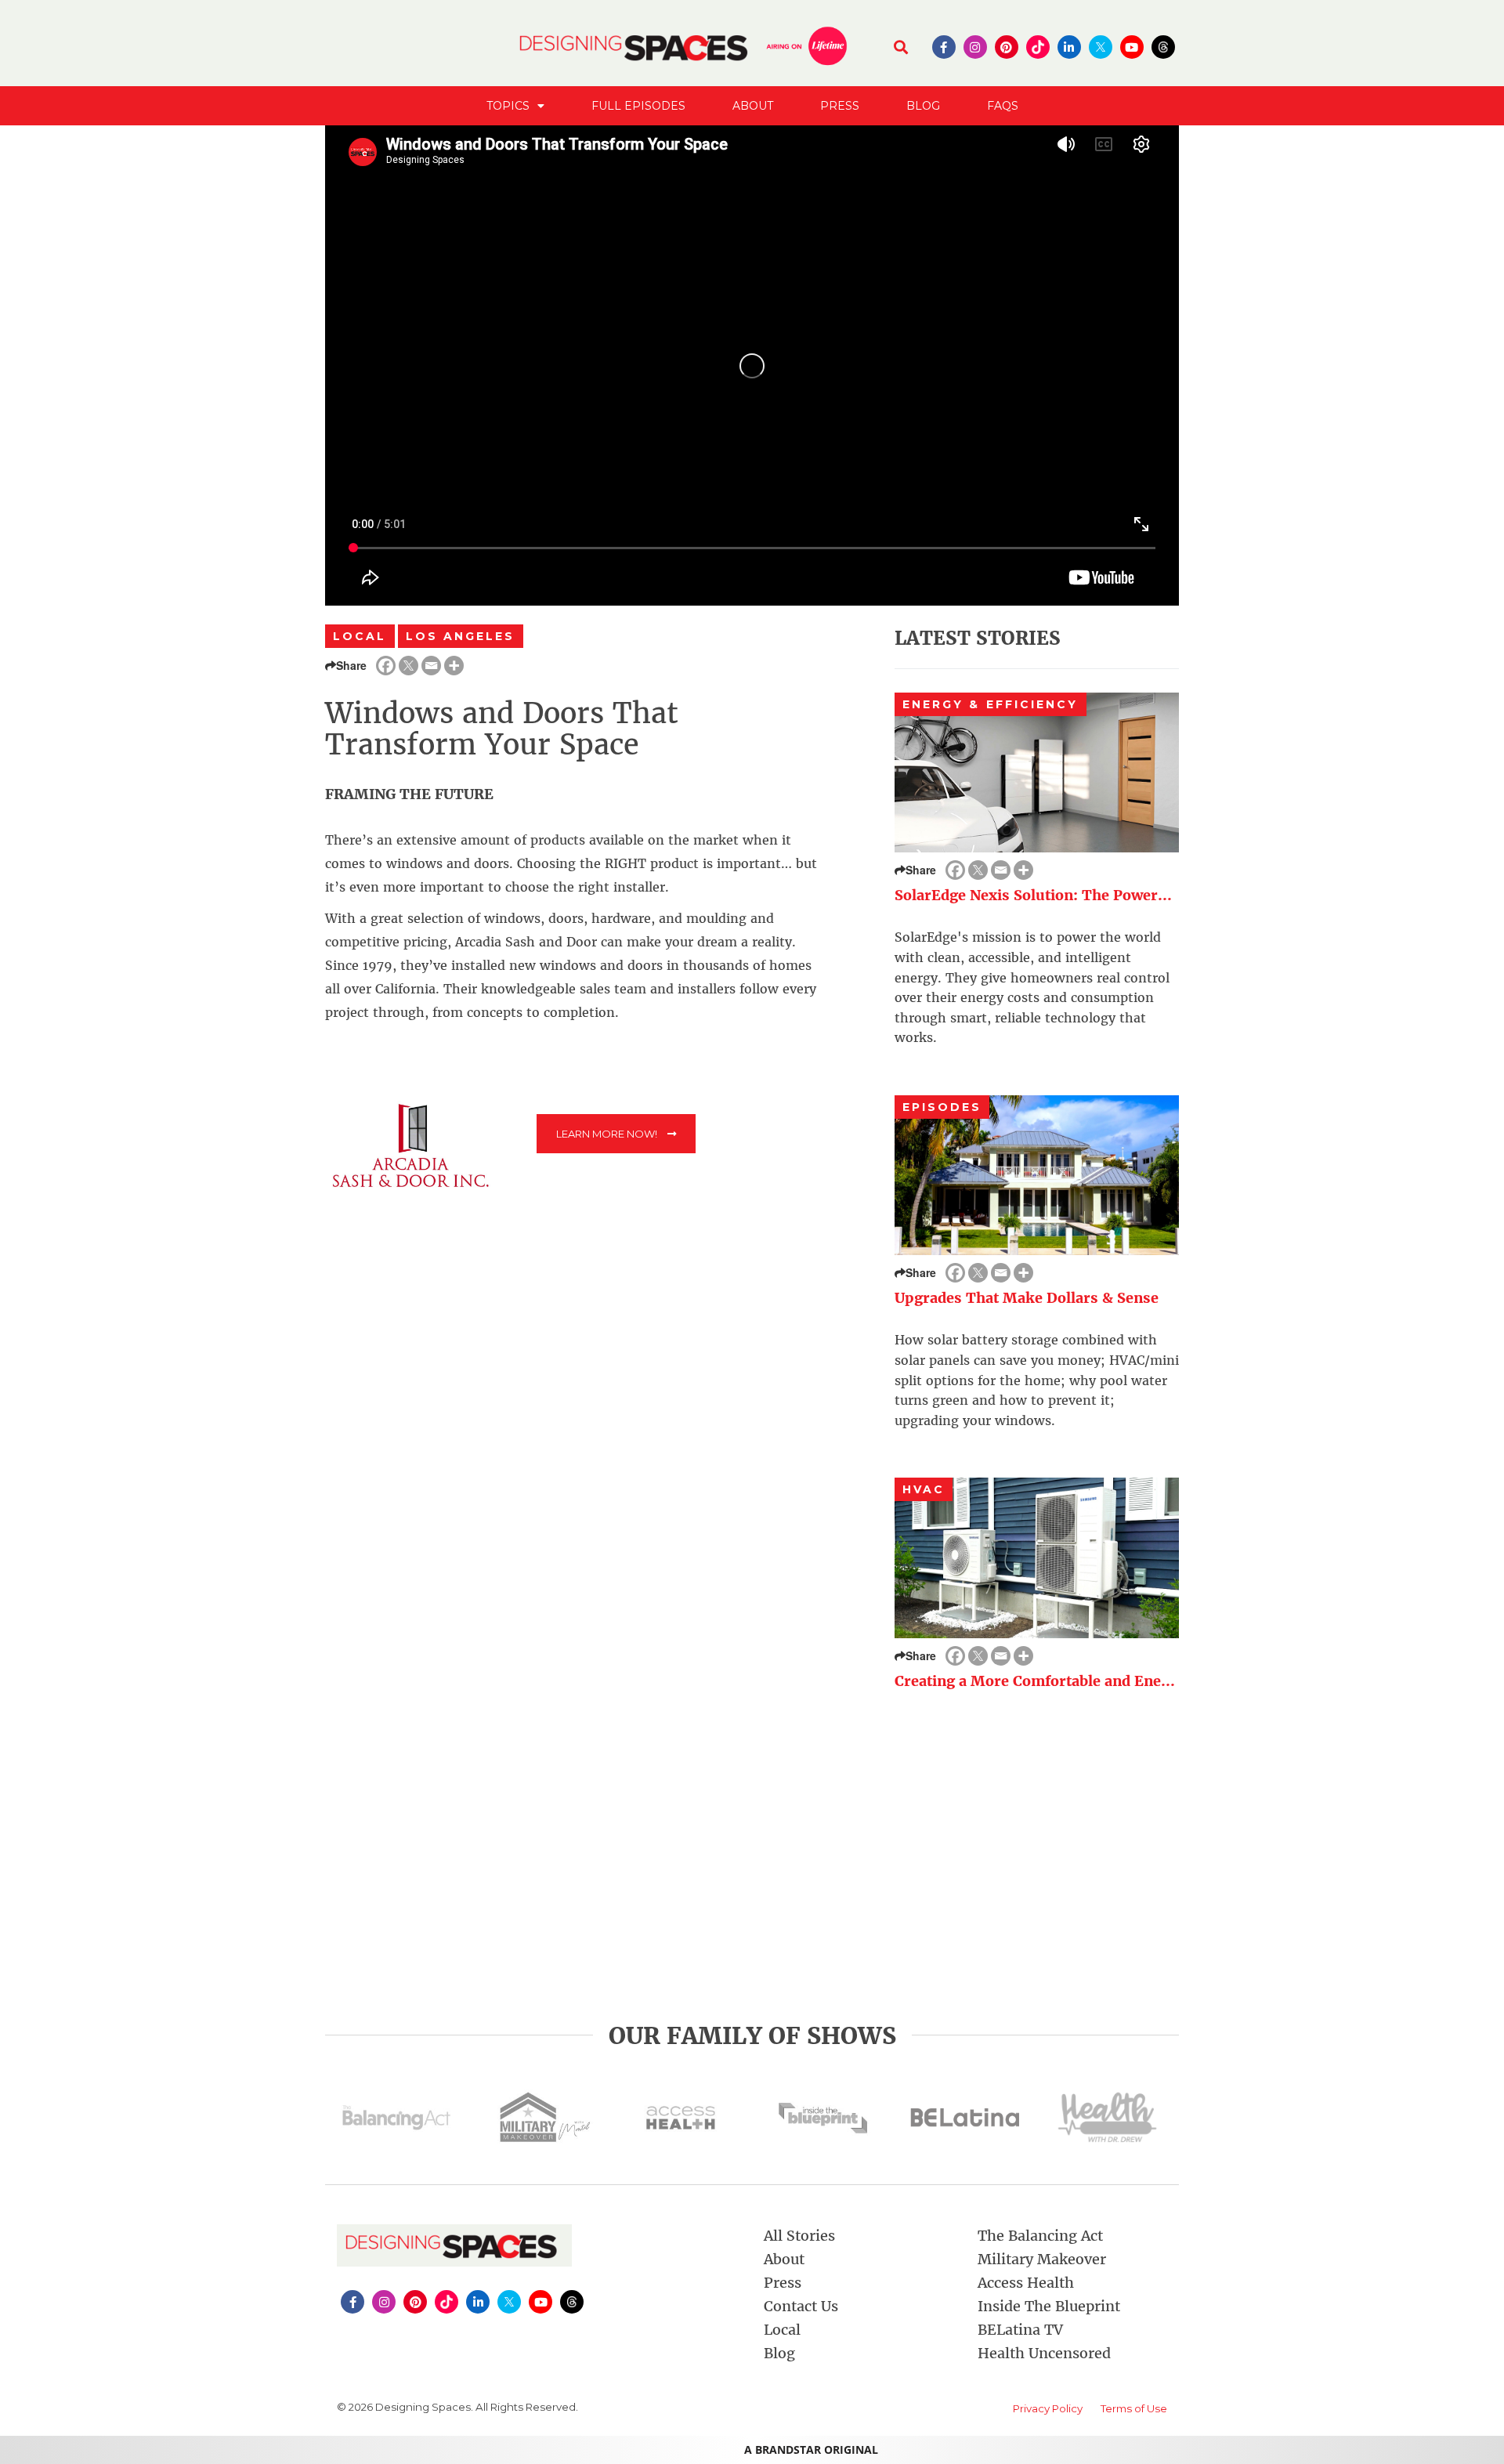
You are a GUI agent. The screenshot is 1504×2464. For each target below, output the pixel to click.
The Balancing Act (1040, 2236)
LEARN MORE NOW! (608, 1134)
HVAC (924, 1489)
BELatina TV (1020, 2330)
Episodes (942, 1107)
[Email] (431, 666)
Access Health (1026, 2283)
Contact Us (801, 2306)
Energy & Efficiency (991, 704)
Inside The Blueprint (1049, 2306)
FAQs (1003, 106)
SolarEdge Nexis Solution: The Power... (1033, 895)
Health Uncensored (1044, 2353)
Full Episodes (638, 106)
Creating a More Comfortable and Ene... (1035, 1681)
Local (360, 636)
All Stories (799, 2236)
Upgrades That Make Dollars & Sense (1027, 1298)
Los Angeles (461, 636)
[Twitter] (409, 666)
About (753, 106)
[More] (454, 666)
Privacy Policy (1048, 2408)
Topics (508, 106)
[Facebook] (386, 666)
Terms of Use (1134, 2408)
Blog (923, 106)
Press (840, 106)
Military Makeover (1042, 2259)
